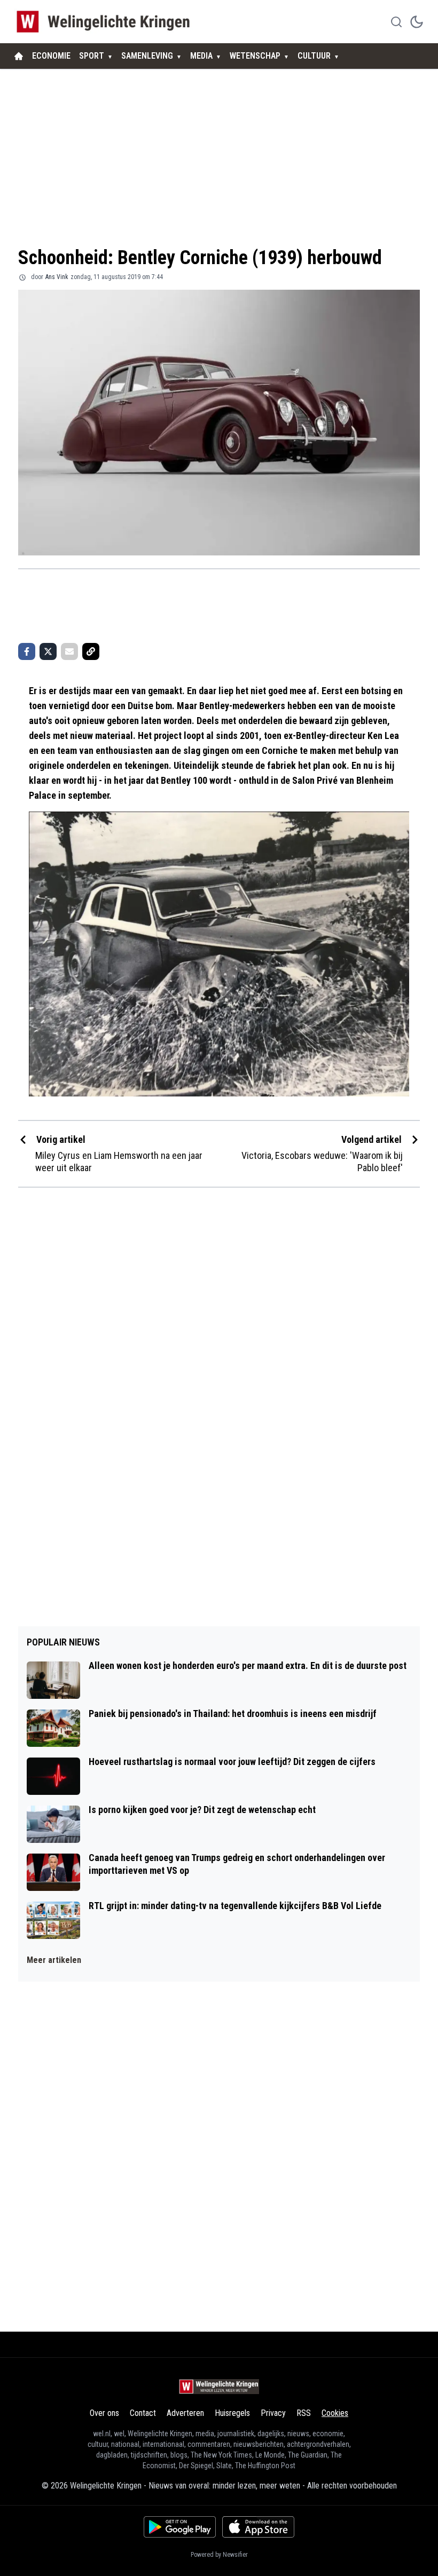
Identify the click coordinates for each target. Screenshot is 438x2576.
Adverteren (185, 2413)
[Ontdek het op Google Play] (180, 2527)
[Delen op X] (48, 651)
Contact (143, 2413)
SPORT (92, 56)
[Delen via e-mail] (69, 651)
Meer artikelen (54, 1960)
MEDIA (201, 56)
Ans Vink (57, 277)
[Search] (396, 22)
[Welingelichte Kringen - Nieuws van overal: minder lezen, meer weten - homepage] (106, 22)
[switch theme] (417, 22)
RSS (304, 2413)
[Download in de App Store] (258, 2527)
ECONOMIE (51, 56)
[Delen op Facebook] (27, 651)
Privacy (273, 2413)
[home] (19, 56)
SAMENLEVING (147, 56)
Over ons (104, 2413)
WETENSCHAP (255, 56)
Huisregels (232, 2413)
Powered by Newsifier (219, 2555)
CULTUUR (314, 56)
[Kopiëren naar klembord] (91, 651)
